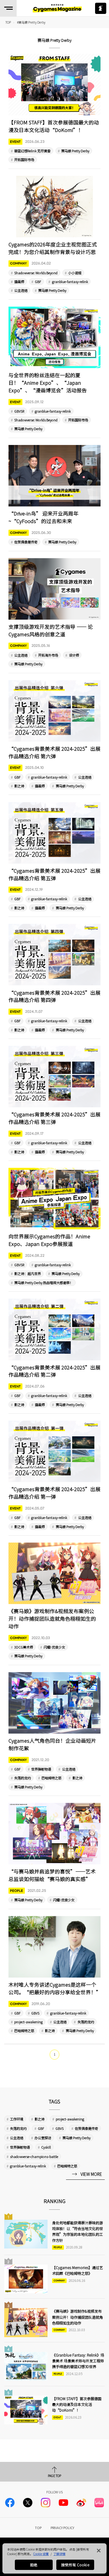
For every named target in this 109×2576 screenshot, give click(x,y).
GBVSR (19, 411)
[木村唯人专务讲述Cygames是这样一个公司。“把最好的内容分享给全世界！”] (55, 1975)
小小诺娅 (75, 273)
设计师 (74, 655)
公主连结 (21, 290)
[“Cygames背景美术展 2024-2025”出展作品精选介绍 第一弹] (55, 1475)
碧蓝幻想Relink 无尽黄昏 (32, 151)
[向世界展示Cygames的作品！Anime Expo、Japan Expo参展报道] (55, 1227)
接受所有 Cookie (75, 2565)
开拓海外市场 (48, 655)
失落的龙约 (23, 1778)
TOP (38, 2528)
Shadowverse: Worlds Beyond (36, 273)
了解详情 (59, 2554)
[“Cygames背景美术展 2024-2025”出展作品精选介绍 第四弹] (55, 978)
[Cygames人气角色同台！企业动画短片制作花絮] (55, 1731)
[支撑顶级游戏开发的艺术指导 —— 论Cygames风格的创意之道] (55, 613)
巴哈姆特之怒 (51, 1778)
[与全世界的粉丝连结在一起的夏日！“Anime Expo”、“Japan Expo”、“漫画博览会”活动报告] (55, 369)
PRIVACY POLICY (62, 2528)
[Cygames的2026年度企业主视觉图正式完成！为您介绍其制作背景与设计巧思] (55, 235)
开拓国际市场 (24, 160)
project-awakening (28, 2022)
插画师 (19, 282)
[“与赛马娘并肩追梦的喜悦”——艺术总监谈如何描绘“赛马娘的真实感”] (55, 1853)
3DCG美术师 (24, 1647)
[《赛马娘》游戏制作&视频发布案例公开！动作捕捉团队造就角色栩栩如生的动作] (55, 1601)
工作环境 (17, 2119)
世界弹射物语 (41, 1769)
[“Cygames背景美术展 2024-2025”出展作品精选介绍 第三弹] (55, 1100)
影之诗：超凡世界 (28, 1273)
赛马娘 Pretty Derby (75, 151)
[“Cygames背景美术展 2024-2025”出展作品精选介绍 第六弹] (55, 735)
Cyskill (46, 2147)
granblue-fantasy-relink (70, 282)
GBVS (35, 2013)
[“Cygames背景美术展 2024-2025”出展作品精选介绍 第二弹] (55, 1353)
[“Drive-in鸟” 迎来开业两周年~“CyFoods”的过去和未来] (55, 495)
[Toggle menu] (8, 8)
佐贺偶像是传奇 (26, 542)
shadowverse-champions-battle (34, 2156)
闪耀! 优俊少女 (54, 1647)
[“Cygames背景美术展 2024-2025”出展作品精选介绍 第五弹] (55, 857)
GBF (38, 282)
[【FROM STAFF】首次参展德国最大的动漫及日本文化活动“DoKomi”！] (55, 108)
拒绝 (34, 2565)
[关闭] (99, 2551)
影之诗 (19, 786)
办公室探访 (43, 2138)
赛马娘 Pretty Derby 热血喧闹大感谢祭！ (44, 1283)
